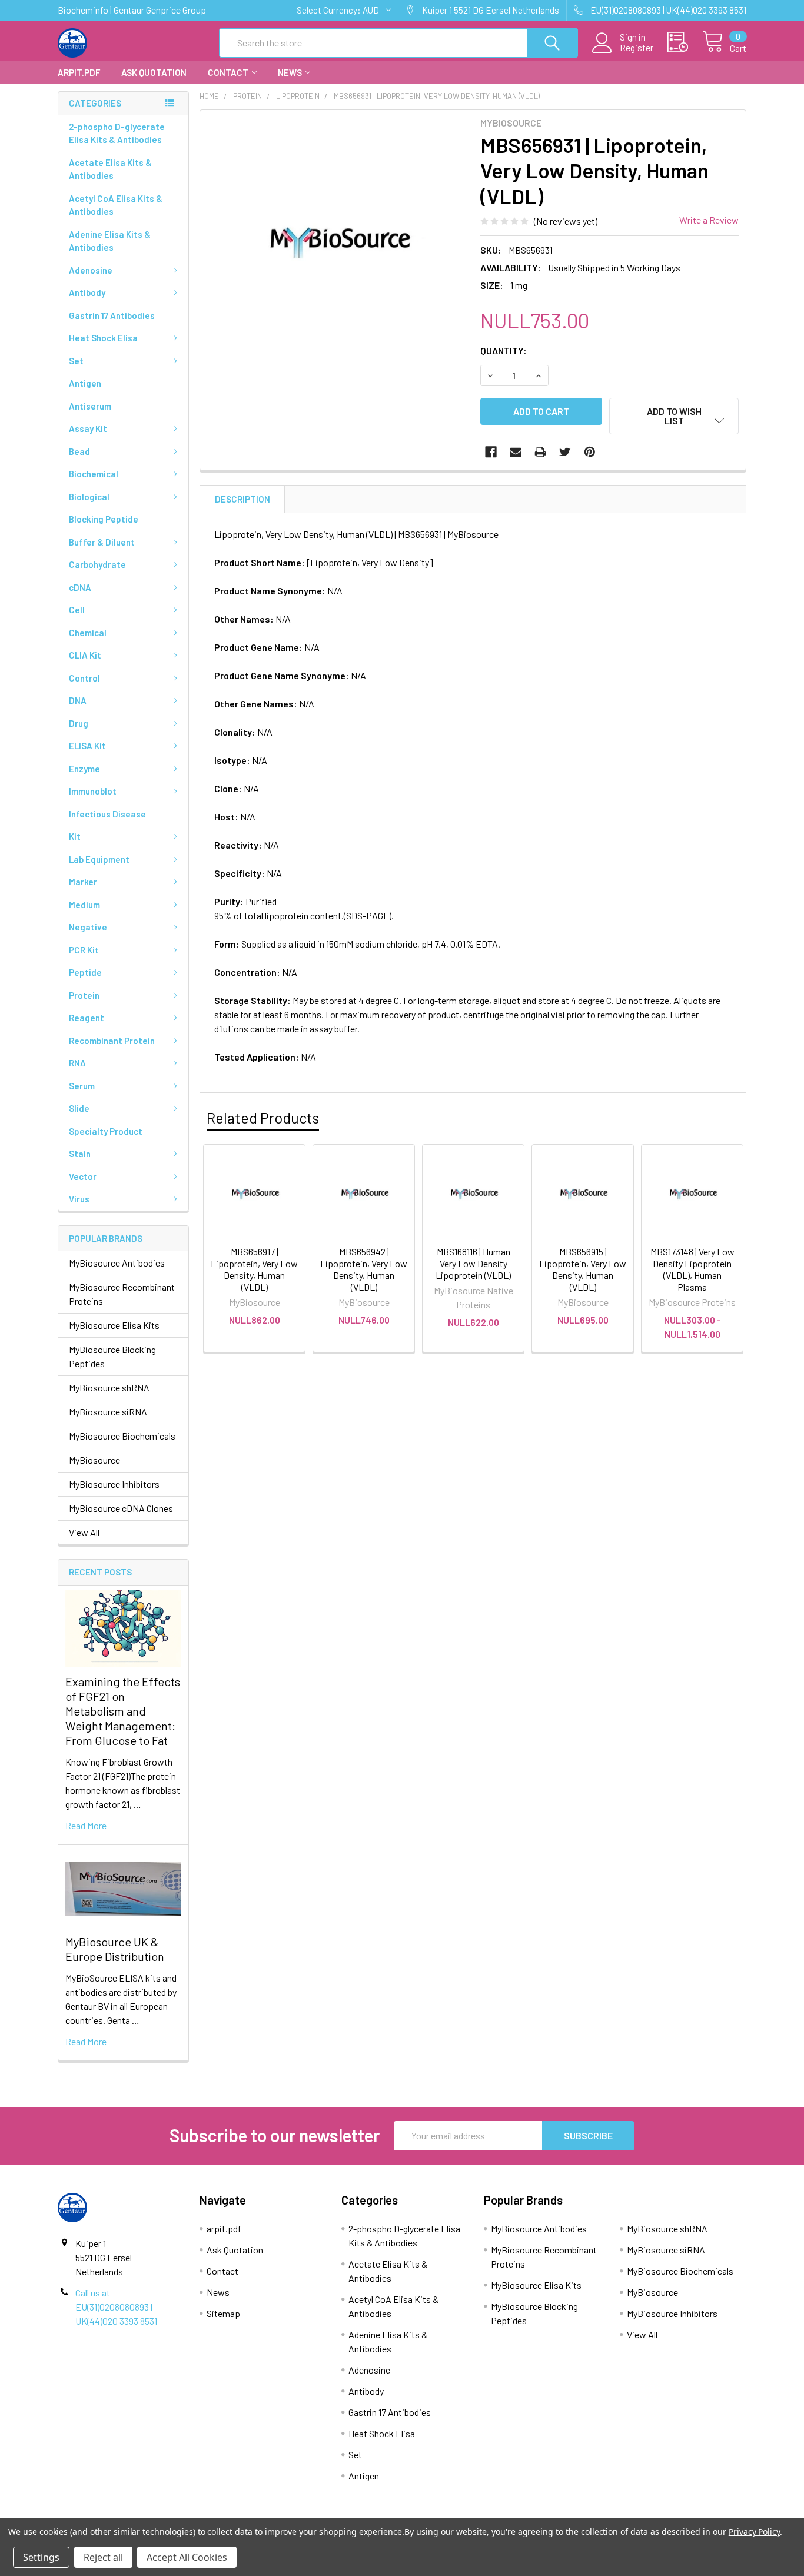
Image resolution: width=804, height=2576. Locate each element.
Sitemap (223, 2313)
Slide (79, 1108)
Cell (77, 610)
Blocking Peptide (104, 519)
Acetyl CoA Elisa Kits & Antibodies (116, 205)
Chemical (88, 633)
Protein (84, 995)
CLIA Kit (85, 655)
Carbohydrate (97, 564)
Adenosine (91, 270)
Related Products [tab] (263, 1118)
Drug (79, 723)
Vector (83, 1176)
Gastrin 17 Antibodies (112, 315)
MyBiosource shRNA (109, 1387)
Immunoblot (93, 791)
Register (637, 48)
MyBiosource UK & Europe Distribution (115, 1949)
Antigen (85, 383)
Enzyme (84, 769)
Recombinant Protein (112, 1041)
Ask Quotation (154, 72)
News (290, 72)
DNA (78, 700)
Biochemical (94, 474)
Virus (79, 1199)
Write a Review (709, 220)
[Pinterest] (590, 452)
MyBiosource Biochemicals (122, 1436)
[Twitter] (565, 452)
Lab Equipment (99, 859)
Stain (80, 1154)
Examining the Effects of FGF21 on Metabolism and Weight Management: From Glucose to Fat (123, 1711)
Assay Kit (88, 428)
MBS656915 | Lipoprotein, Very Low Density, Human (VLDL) (583, 1269)
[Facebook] (491, 452)
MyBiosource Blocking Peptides (112, 1356)
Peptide (85, 972)
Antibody (87, 292)
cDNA (80, 587)
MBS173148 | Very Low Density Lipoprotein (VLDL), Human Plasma (692, 1269)
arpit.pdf (79, 72)
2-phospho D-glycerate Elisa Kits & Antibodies (117, 133)
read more (86, 1825)
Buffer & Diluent (102, 542)
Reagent (87, 1018)
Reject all (103, 2557)
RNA (77, 1063)
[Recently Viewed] (685, 42)
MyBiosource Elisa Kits (114, 1325)
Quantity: (504, 350)
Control (84, 678)
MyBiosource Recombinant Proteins (122, 1294)
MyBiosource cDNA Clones (121, 1508)
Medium (84, 905)
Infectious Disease (107, 814)
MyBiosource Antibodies (117, 1263)
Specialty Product (106, 1131)
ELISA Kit (87, 746)
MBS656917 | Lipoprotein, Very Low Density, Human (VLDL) (254, 1269)
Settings (41, 2557)
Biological (89, 497)
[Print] (540, 452)
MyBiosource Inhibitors (114, 1484)
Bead (79, 451)
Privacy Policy (754, 2532)
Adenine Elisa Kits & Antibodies (110, 241)
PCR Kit (84, 950)
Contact (228, 72)
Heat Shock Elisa (103, 338)
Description (242, 499)
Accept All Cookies (187, 2557)
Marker (83, 882)
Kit (75, 836)
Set (76, 361)
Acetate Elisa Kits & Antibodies (110, 169)
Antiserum (90, 406)
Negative (88, 927)
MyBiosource (94, 1460)
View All (84, 1532)
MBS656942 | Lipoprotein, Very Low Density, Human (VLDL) (364, 1269)
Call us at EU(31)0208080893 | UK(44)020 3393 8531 (116, 2307)
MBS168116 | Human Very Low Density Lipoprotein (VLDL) (473, 1263)
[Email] (516, 452)
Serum (82, 1086)
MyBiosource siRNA (108, 1412)
